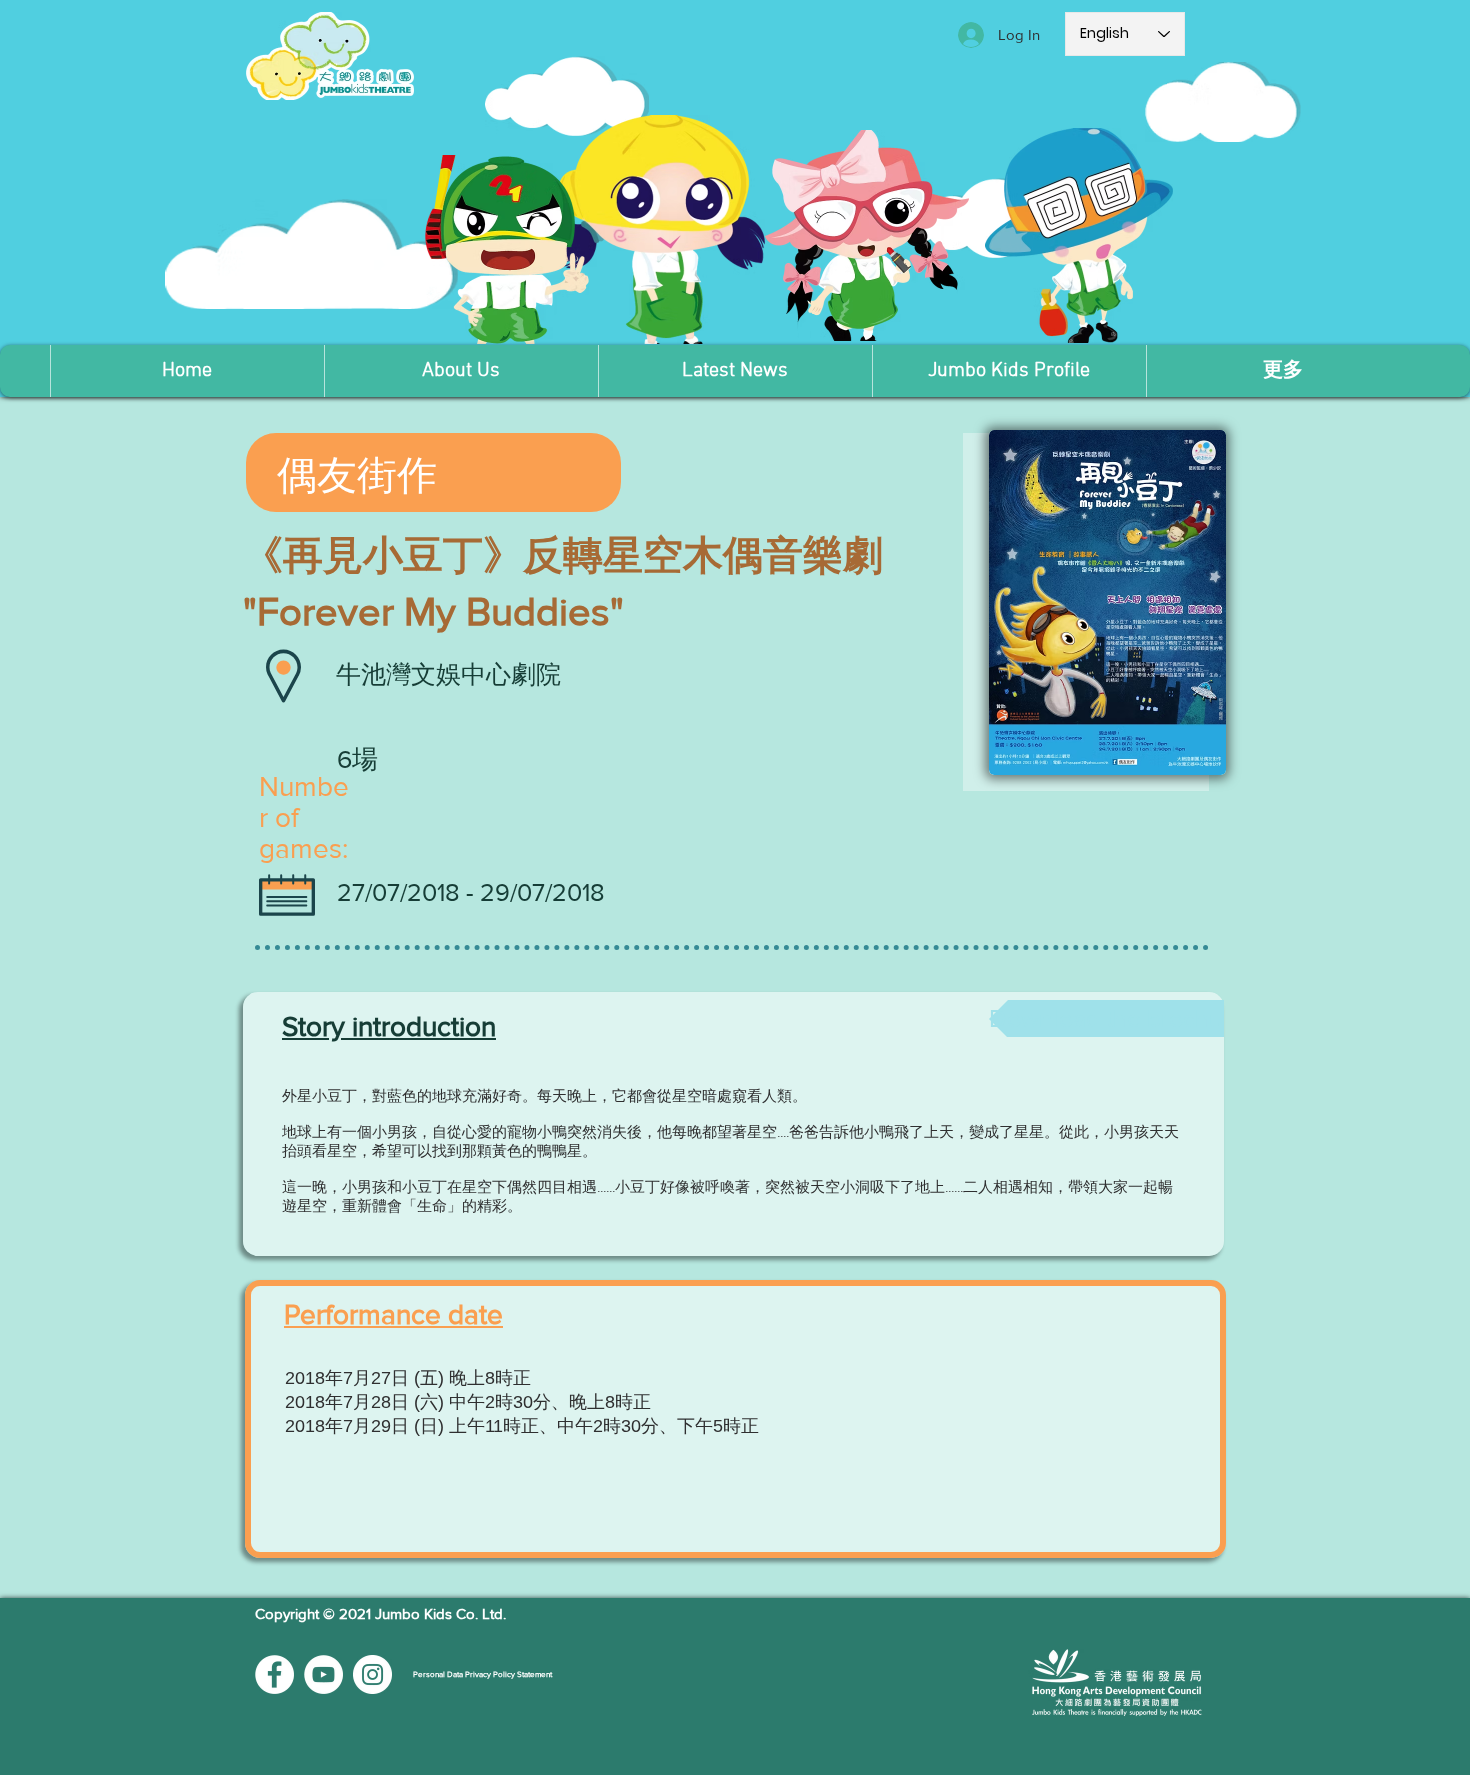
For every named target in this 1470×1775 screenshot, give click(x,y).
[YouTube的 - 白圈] (323, 1674)
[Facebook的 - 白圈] (274, 1674)
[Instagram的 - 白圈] (372, 1674)
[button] (461, 371)
